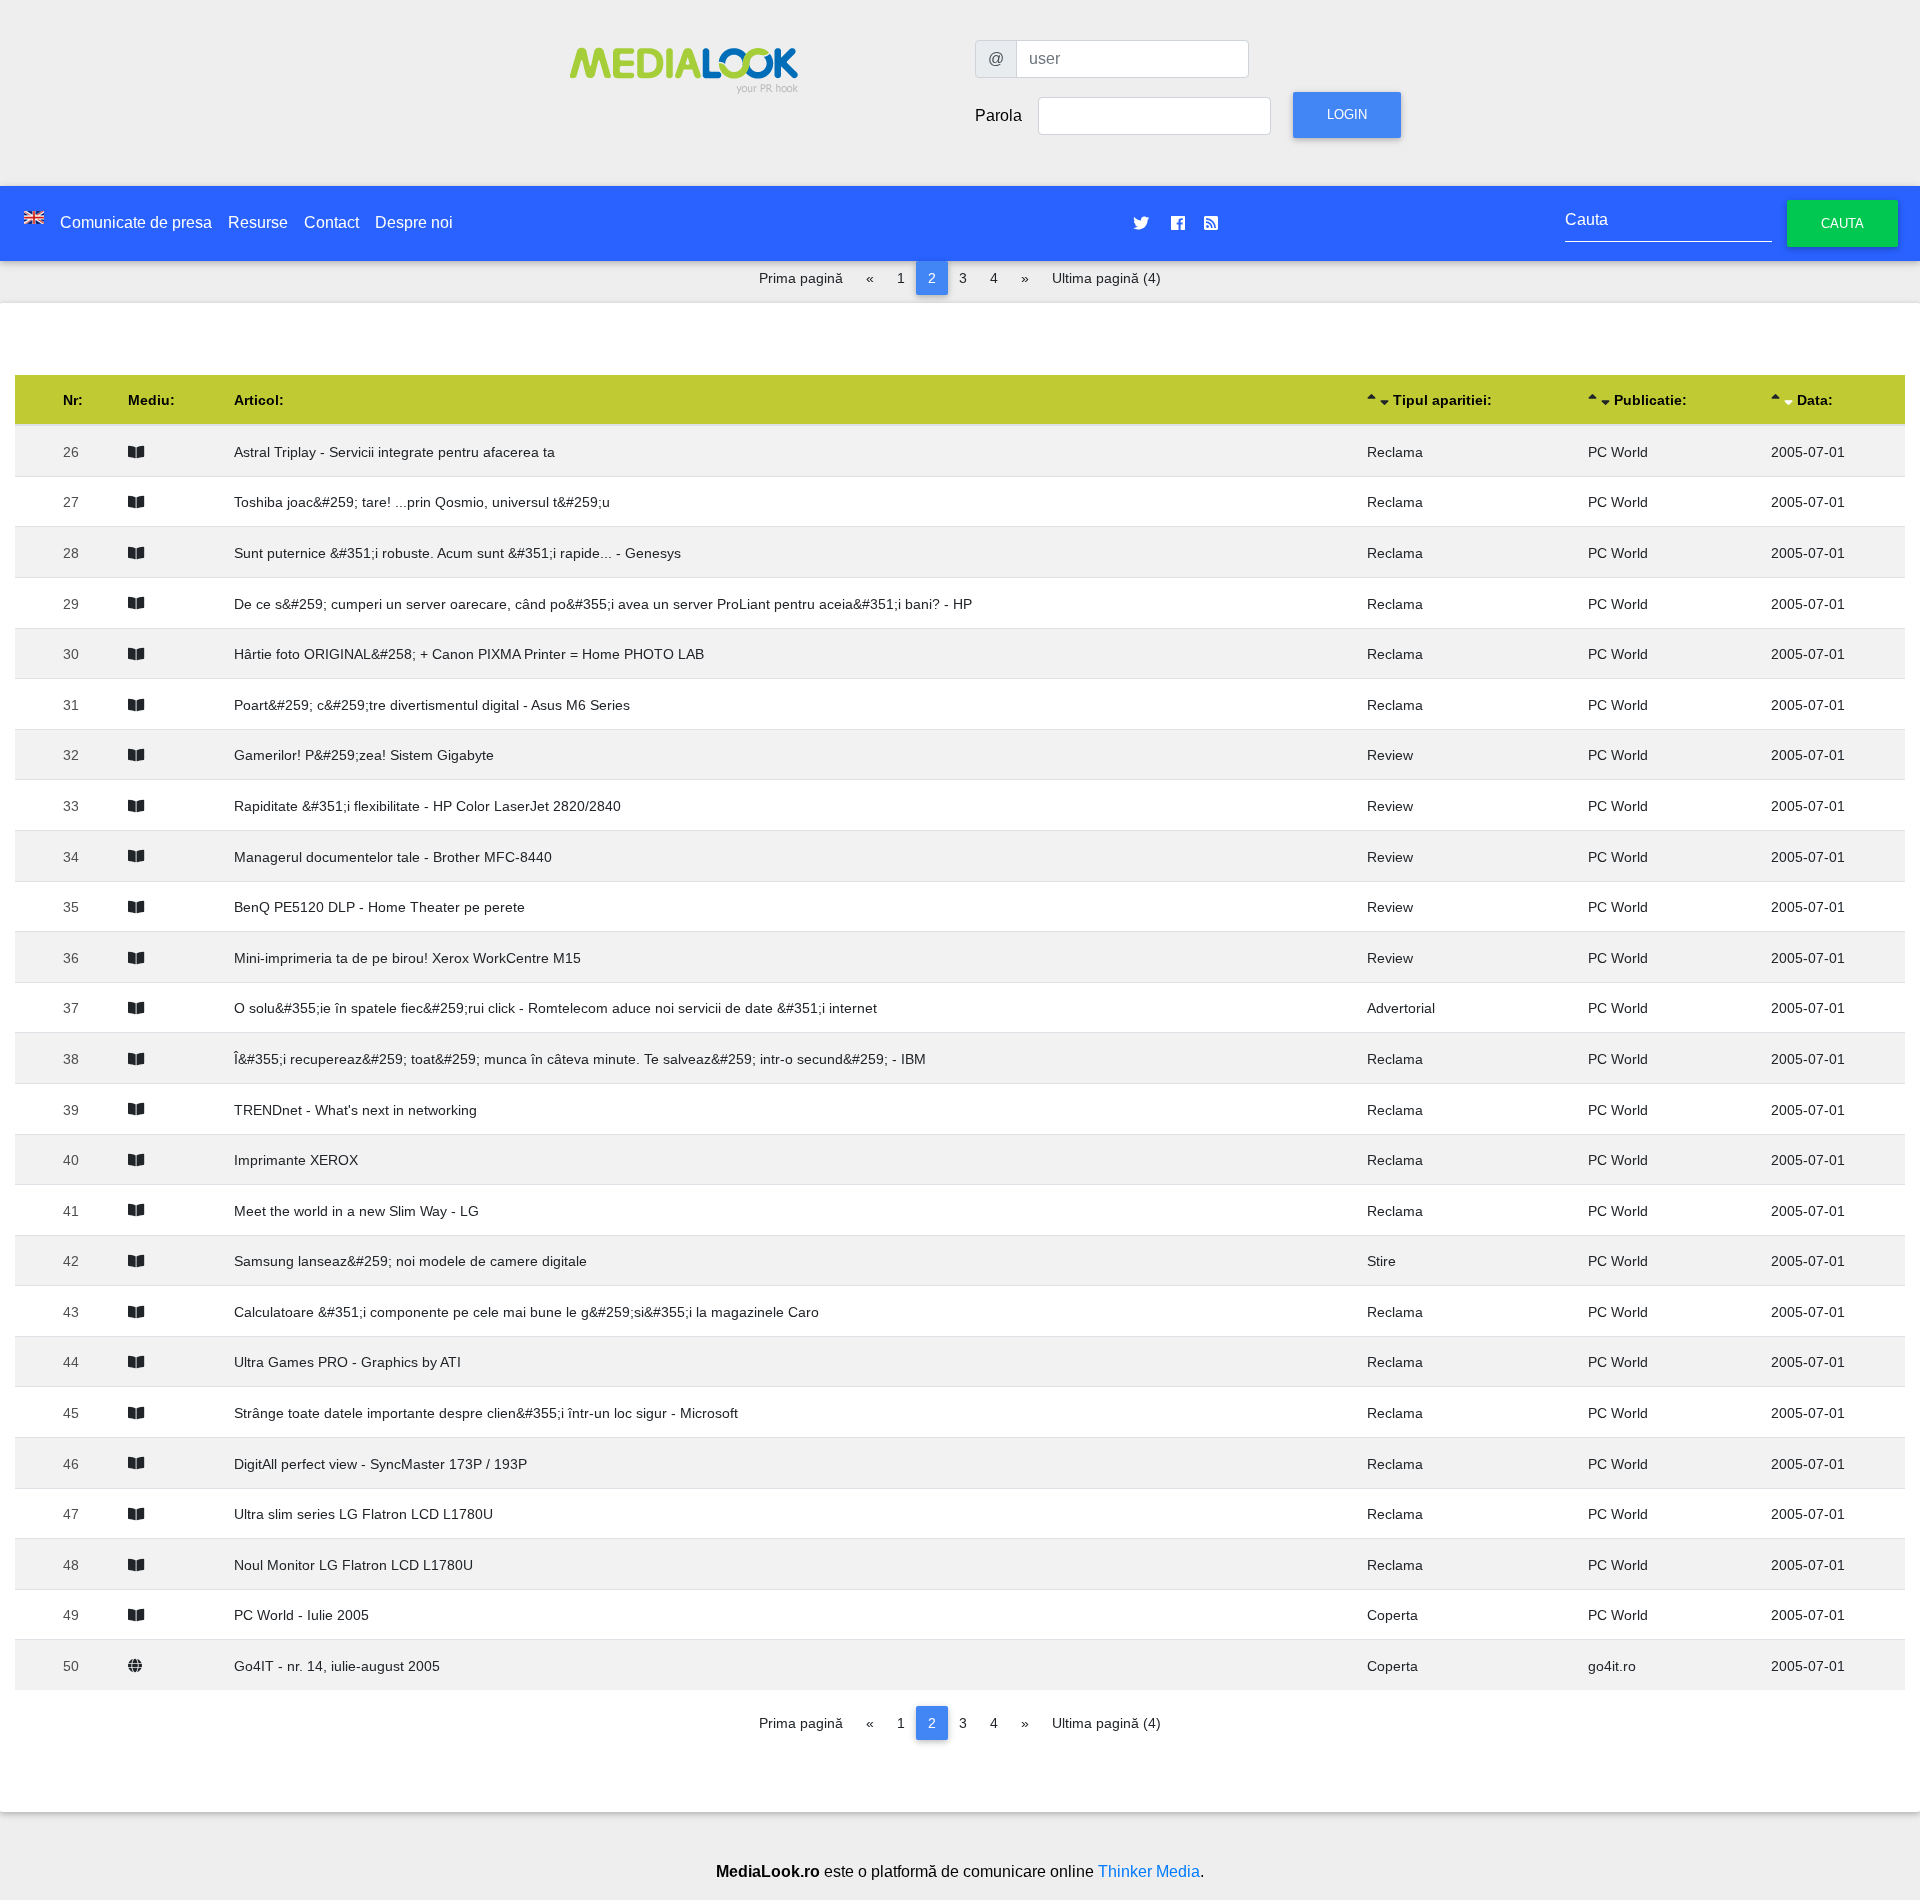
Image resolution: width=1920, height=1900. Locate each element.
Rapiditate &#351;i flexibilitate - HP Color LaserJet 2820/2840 (427, 806)
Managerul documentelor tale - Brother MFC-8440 (393, 857)
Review (1390, 755)
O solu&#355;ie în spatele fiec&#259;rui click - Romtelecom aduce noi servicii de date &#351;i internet (555, 1008)
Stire (1381, 1261)
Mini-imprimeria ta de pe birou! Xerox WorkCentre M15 (407, 958)
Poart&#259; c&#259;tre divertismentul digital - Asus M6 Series (432, 705)
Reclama (1395, 452)
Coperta (1392, 1615)
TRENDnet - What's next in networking (355, 1110)
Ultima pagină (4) (1106, 278)
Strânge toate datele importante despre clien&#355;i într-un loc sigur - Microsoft (486, 1413)
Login (1347, 114)
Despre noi (414, 222)
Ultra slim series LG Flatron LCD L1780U (363, 1514)
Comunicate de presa (136, 222)
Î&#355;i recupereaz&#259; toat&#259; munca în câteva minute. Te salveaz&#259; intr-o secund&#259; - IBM (580, 1059)
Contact (331, 222)
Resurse (258, 222)
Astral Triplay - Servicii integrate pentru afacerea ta (394, 452)
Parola (998, 115)
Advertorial (1401, 1008)
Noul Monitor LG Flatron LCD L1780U (353, 1565)
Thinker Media (1149, 1871)
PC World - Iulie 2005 (301, 1615)
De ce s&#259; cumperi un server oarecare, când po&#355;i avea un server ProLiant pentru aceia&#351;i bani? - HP (603, 604)
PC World (1618, 452)
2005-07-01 (1808, 452)
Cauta (1842, 223)
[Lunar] (140, 452)
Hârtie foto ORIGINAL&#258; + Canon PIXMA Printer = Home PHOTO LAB (469, 654)
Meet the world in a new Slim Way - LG (356, 1211)
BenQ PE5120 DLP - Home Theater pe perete (379, 907)
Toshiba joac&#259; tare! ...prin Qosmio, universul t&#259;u (422, 502)
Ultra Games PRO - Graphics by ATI (347, 1362)
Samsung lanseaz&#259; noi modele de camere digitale (410, 1261)
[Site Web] (139, 1666)
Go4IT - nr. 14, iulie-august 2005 (337, 1666)
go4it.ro (1612, 1666)
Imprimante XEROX (296, 1160)
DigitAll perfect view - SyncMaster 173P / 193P (380, 1464)
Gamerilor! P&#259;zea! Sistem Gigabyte (364, 755)
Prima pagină (801, 278)
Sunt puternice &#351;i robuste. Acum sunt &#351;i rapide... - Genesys (457, 553)
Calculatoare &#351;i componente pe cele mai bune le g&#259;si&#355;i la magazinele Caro (526, 1312)
